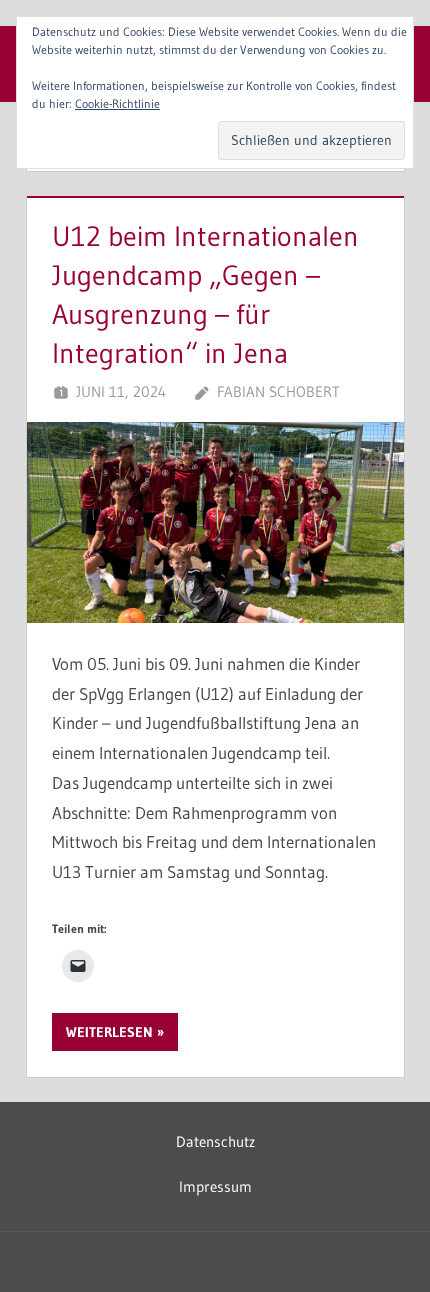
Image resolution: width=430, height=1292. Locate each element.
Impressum (215, 1186)
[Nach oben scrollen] (382, 1244)
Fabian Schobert (278, 391)
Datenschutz (215, 1141)
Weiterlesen (109, 1032)
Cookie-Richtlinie (117, 103)
